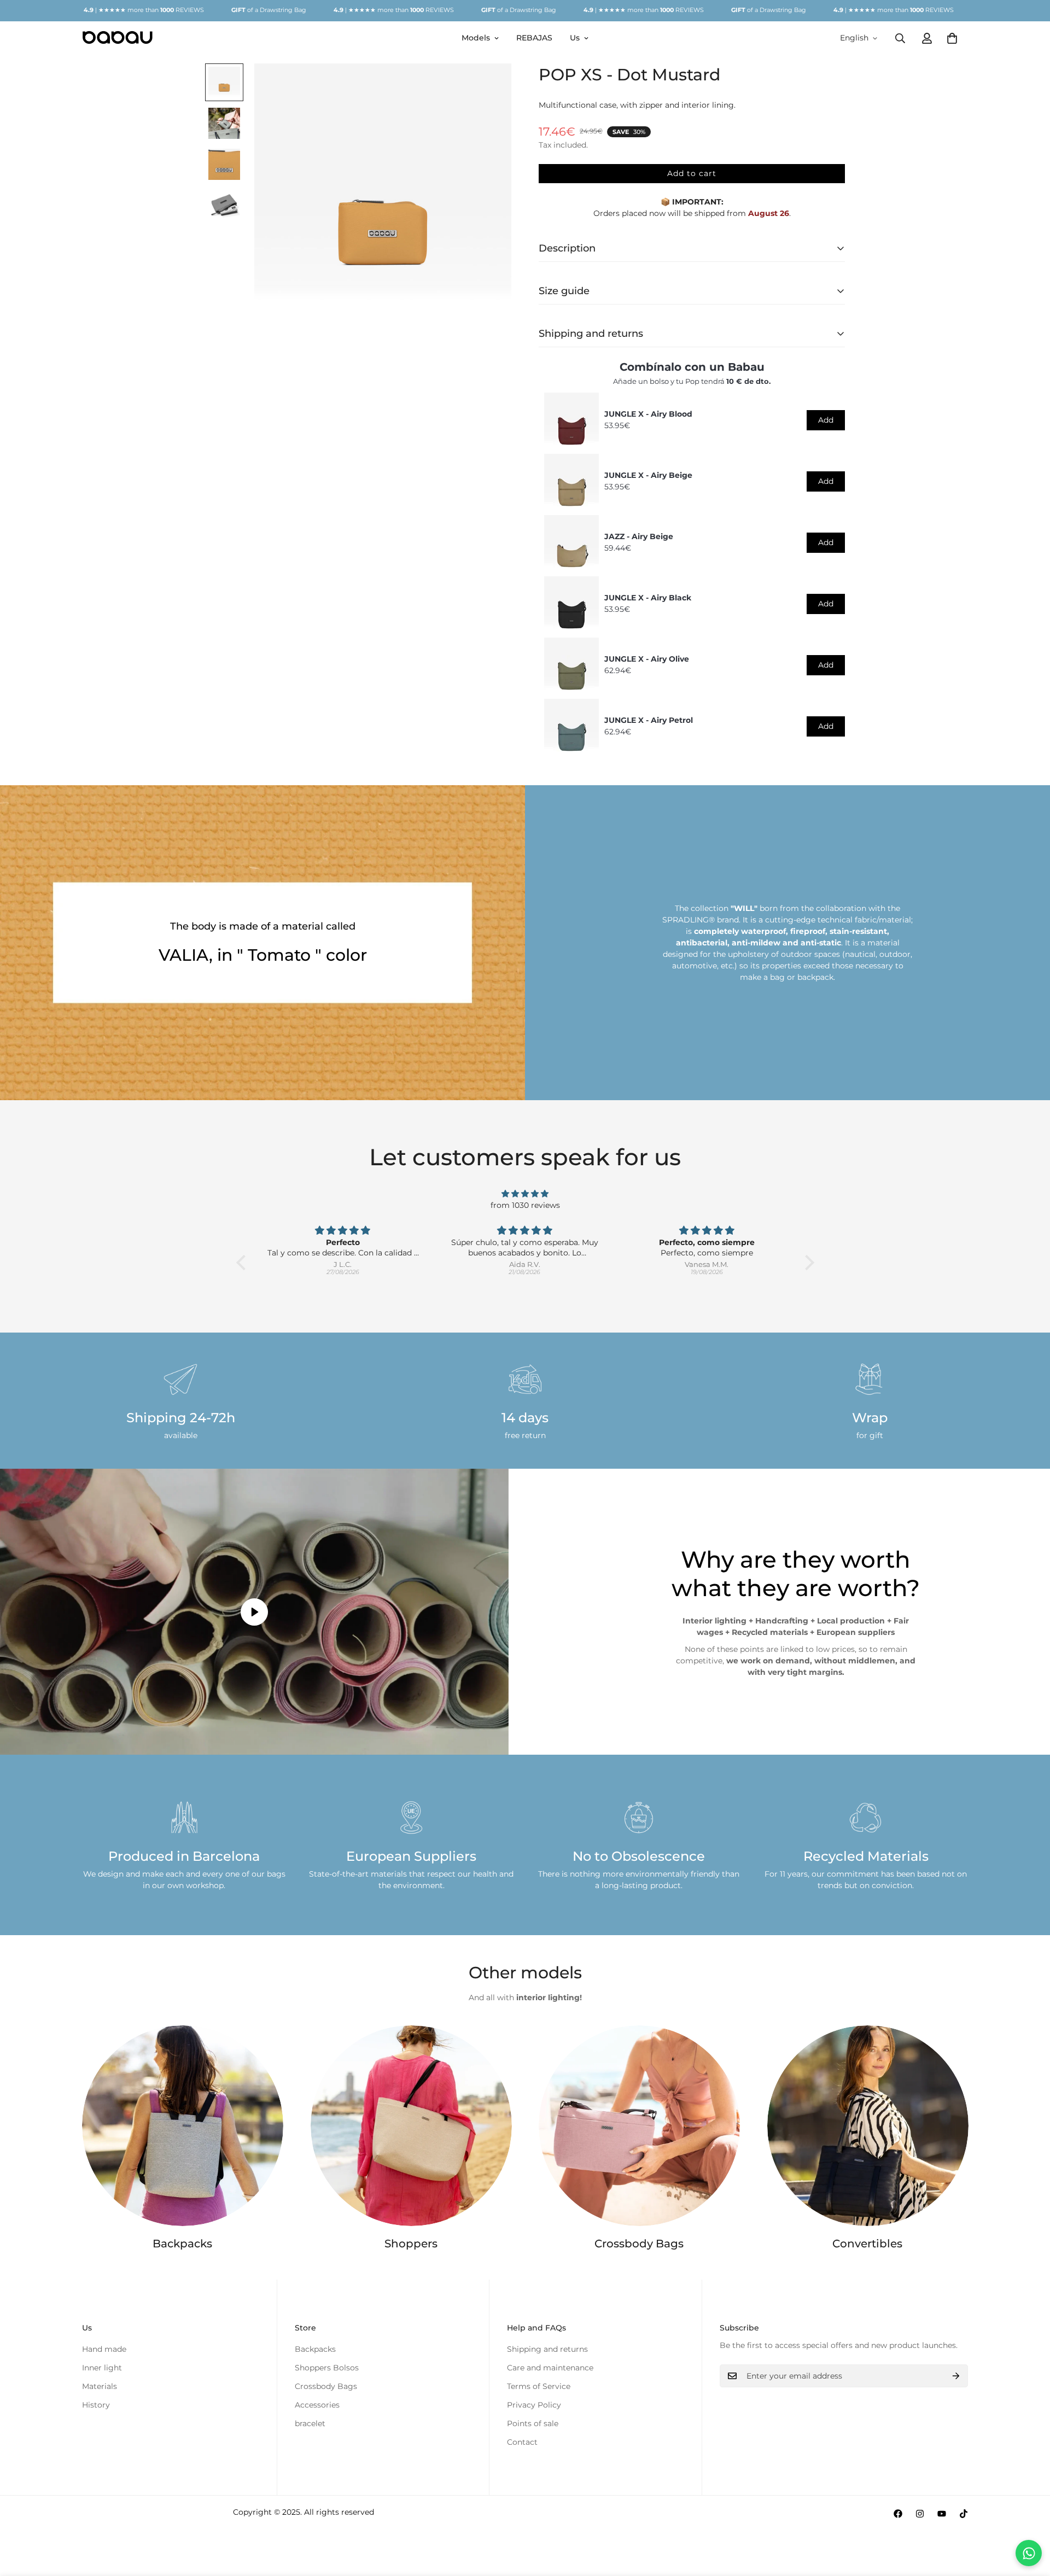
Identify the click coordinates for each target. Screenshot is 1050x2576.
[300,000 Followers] (898, 2514)
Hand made (104, 2349)
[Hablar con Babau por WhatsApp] (1029, 2553)
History (96, 2405)
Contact (522, 2442)
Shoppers (411, 2244)
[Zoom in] (488, 87)
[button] (243, 1263)
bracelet (310, 2423)
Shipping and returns (547, 2349)
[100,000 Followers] (920, 2514)
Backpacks (182, 2244)
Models (476, 38)
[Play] (254, 1612)
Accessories (317, 2405)
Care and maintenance (550, 2368)
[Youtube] (942, 2514)
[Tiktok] (964, 2514)
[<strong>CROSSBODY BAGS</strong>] (639, 2126)
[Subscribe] (956, 2376)
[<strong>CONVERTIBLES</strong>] (868, 2126)
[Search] (900, 38)
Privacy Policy (534, 2405)
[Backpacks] (183, 2126)
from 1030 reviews (525, 1205)
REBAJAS (534, 38)
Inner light (102, 2368)
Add (826, 420)
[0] (952, 38)
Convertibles (867, 2244)
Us (575, 38)
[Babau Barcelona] (118, 38)
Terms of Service (539, 2386)
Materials (100, 2386)
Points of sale (533, 2423)
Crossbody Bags (639, 2244)
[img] (525, 1194)
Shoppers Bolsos (327, 2368)
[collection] (411, 2126)
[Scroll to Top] (1029, 2516)
